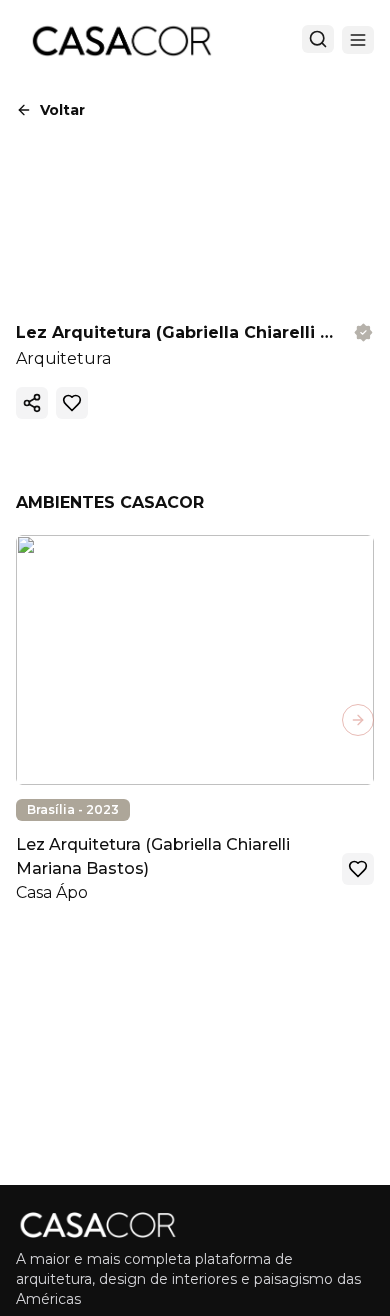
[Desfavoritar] (72, 403)
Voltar (62, 110)
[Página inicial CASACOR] (121, 40)
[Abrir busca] (318, 39)
